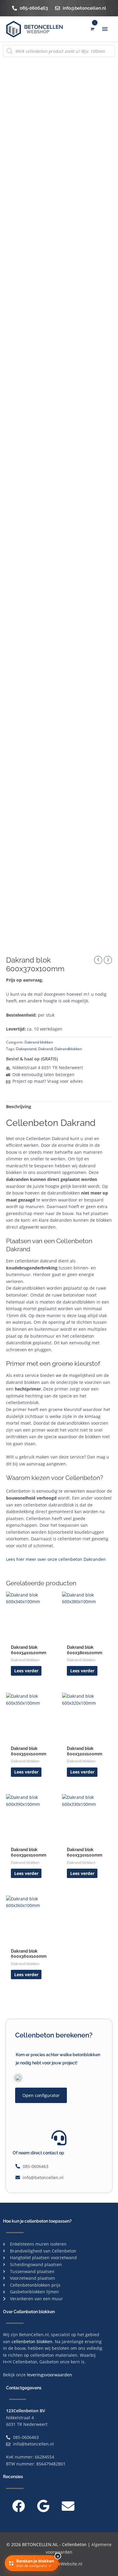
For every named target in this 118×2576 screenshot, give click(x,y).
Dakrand (45, 1049)
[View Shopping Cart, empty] (92, 29)
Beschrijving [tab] (19, 1106)
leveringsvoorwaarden (49, 2375)
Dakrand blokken (39, 1042)
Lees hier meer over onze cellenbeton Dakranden (56, 1559)
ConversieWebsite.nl (62, 2564)
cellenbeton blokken (32, 2341)
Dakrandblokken (68, 1049)
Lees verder (26, 1671)
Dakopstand (26, 1049)
